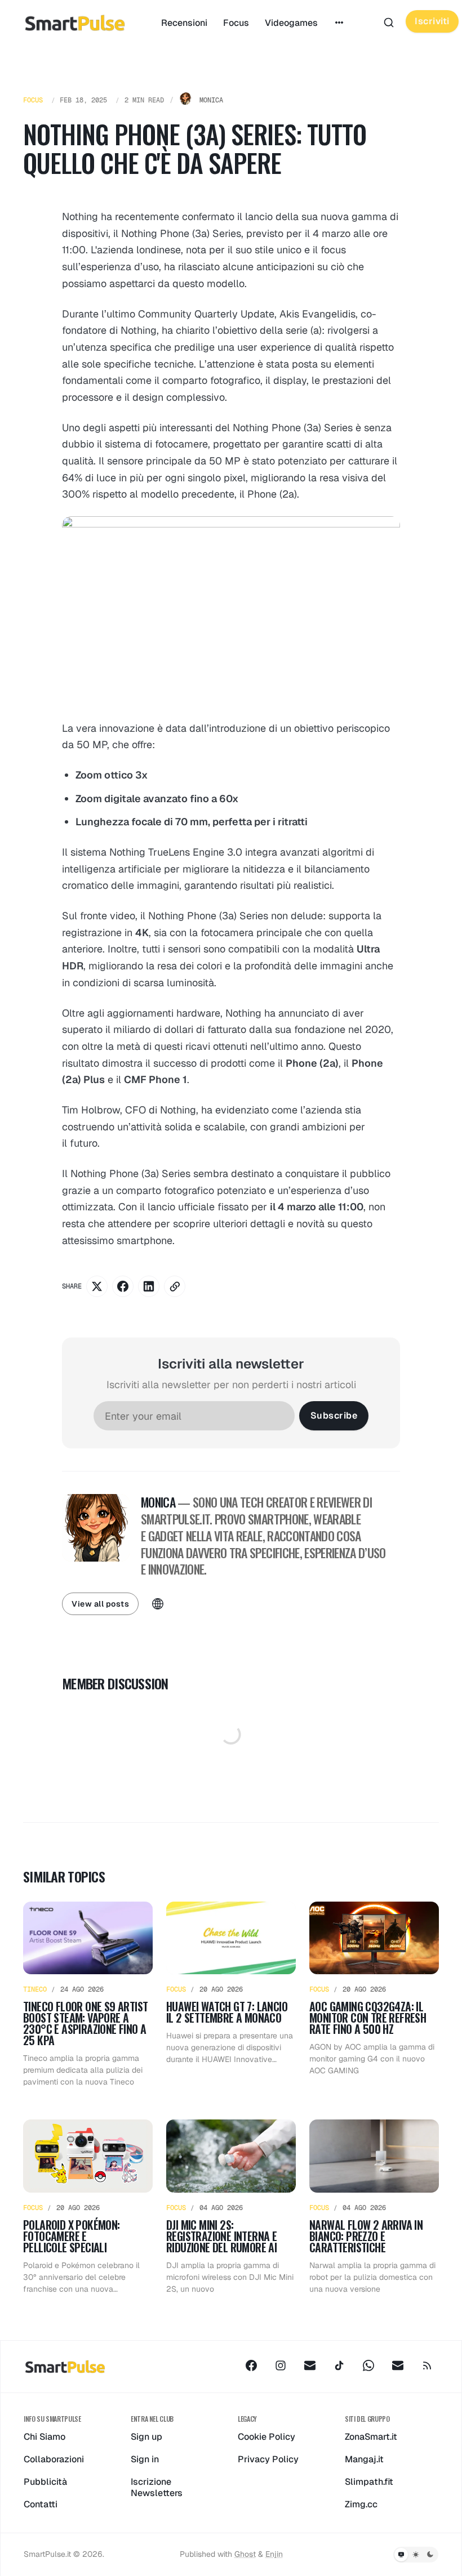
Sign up (146, 2437)
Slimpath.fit (369, 2482)
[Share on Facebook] (123, 1286)
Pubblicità (45, 2482)
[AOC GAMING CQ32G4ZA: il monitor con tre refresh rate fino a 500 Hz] (374, 1995)
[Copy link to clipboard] (175, 1286)
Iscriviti (432, 21)
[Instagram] (281, 2365)
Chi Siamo (45, 2437)
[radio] (401, 2555)
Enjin (274, 2554)
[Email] (310, 2365)
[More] (339, 23)
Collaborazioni (54, 2459)
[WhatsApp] (368, 2365)
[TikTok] (339, 2365)
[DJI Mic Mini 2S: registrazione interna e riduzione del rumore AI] (231, 2207)
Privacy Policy (268, 2459)
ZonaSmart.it (371, 2437)
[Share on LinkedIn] (149, 1286)
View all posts (100, 1604)
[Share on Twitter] (97, 1286)
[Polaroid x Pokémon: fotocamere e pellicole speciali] (88, 2207)
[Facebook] (251, 2365)
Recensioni (184, 23)
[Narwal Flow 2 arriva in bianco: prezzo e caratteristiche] (374, 2207)
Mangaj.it (364, 2459)
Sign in (145, 2459)
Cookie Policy (266, 2437)
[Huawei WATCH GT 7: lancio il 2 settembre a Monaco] (231, 1995)
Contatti (41, 2504)
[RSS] (427, 2365)
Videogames (291, 23)
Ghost (245, 2554)
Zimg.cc (361, 2504)
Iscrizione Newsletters (157, 2487)
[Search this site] (389, 23)
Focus (236, 23)
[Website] (158, 1604)
